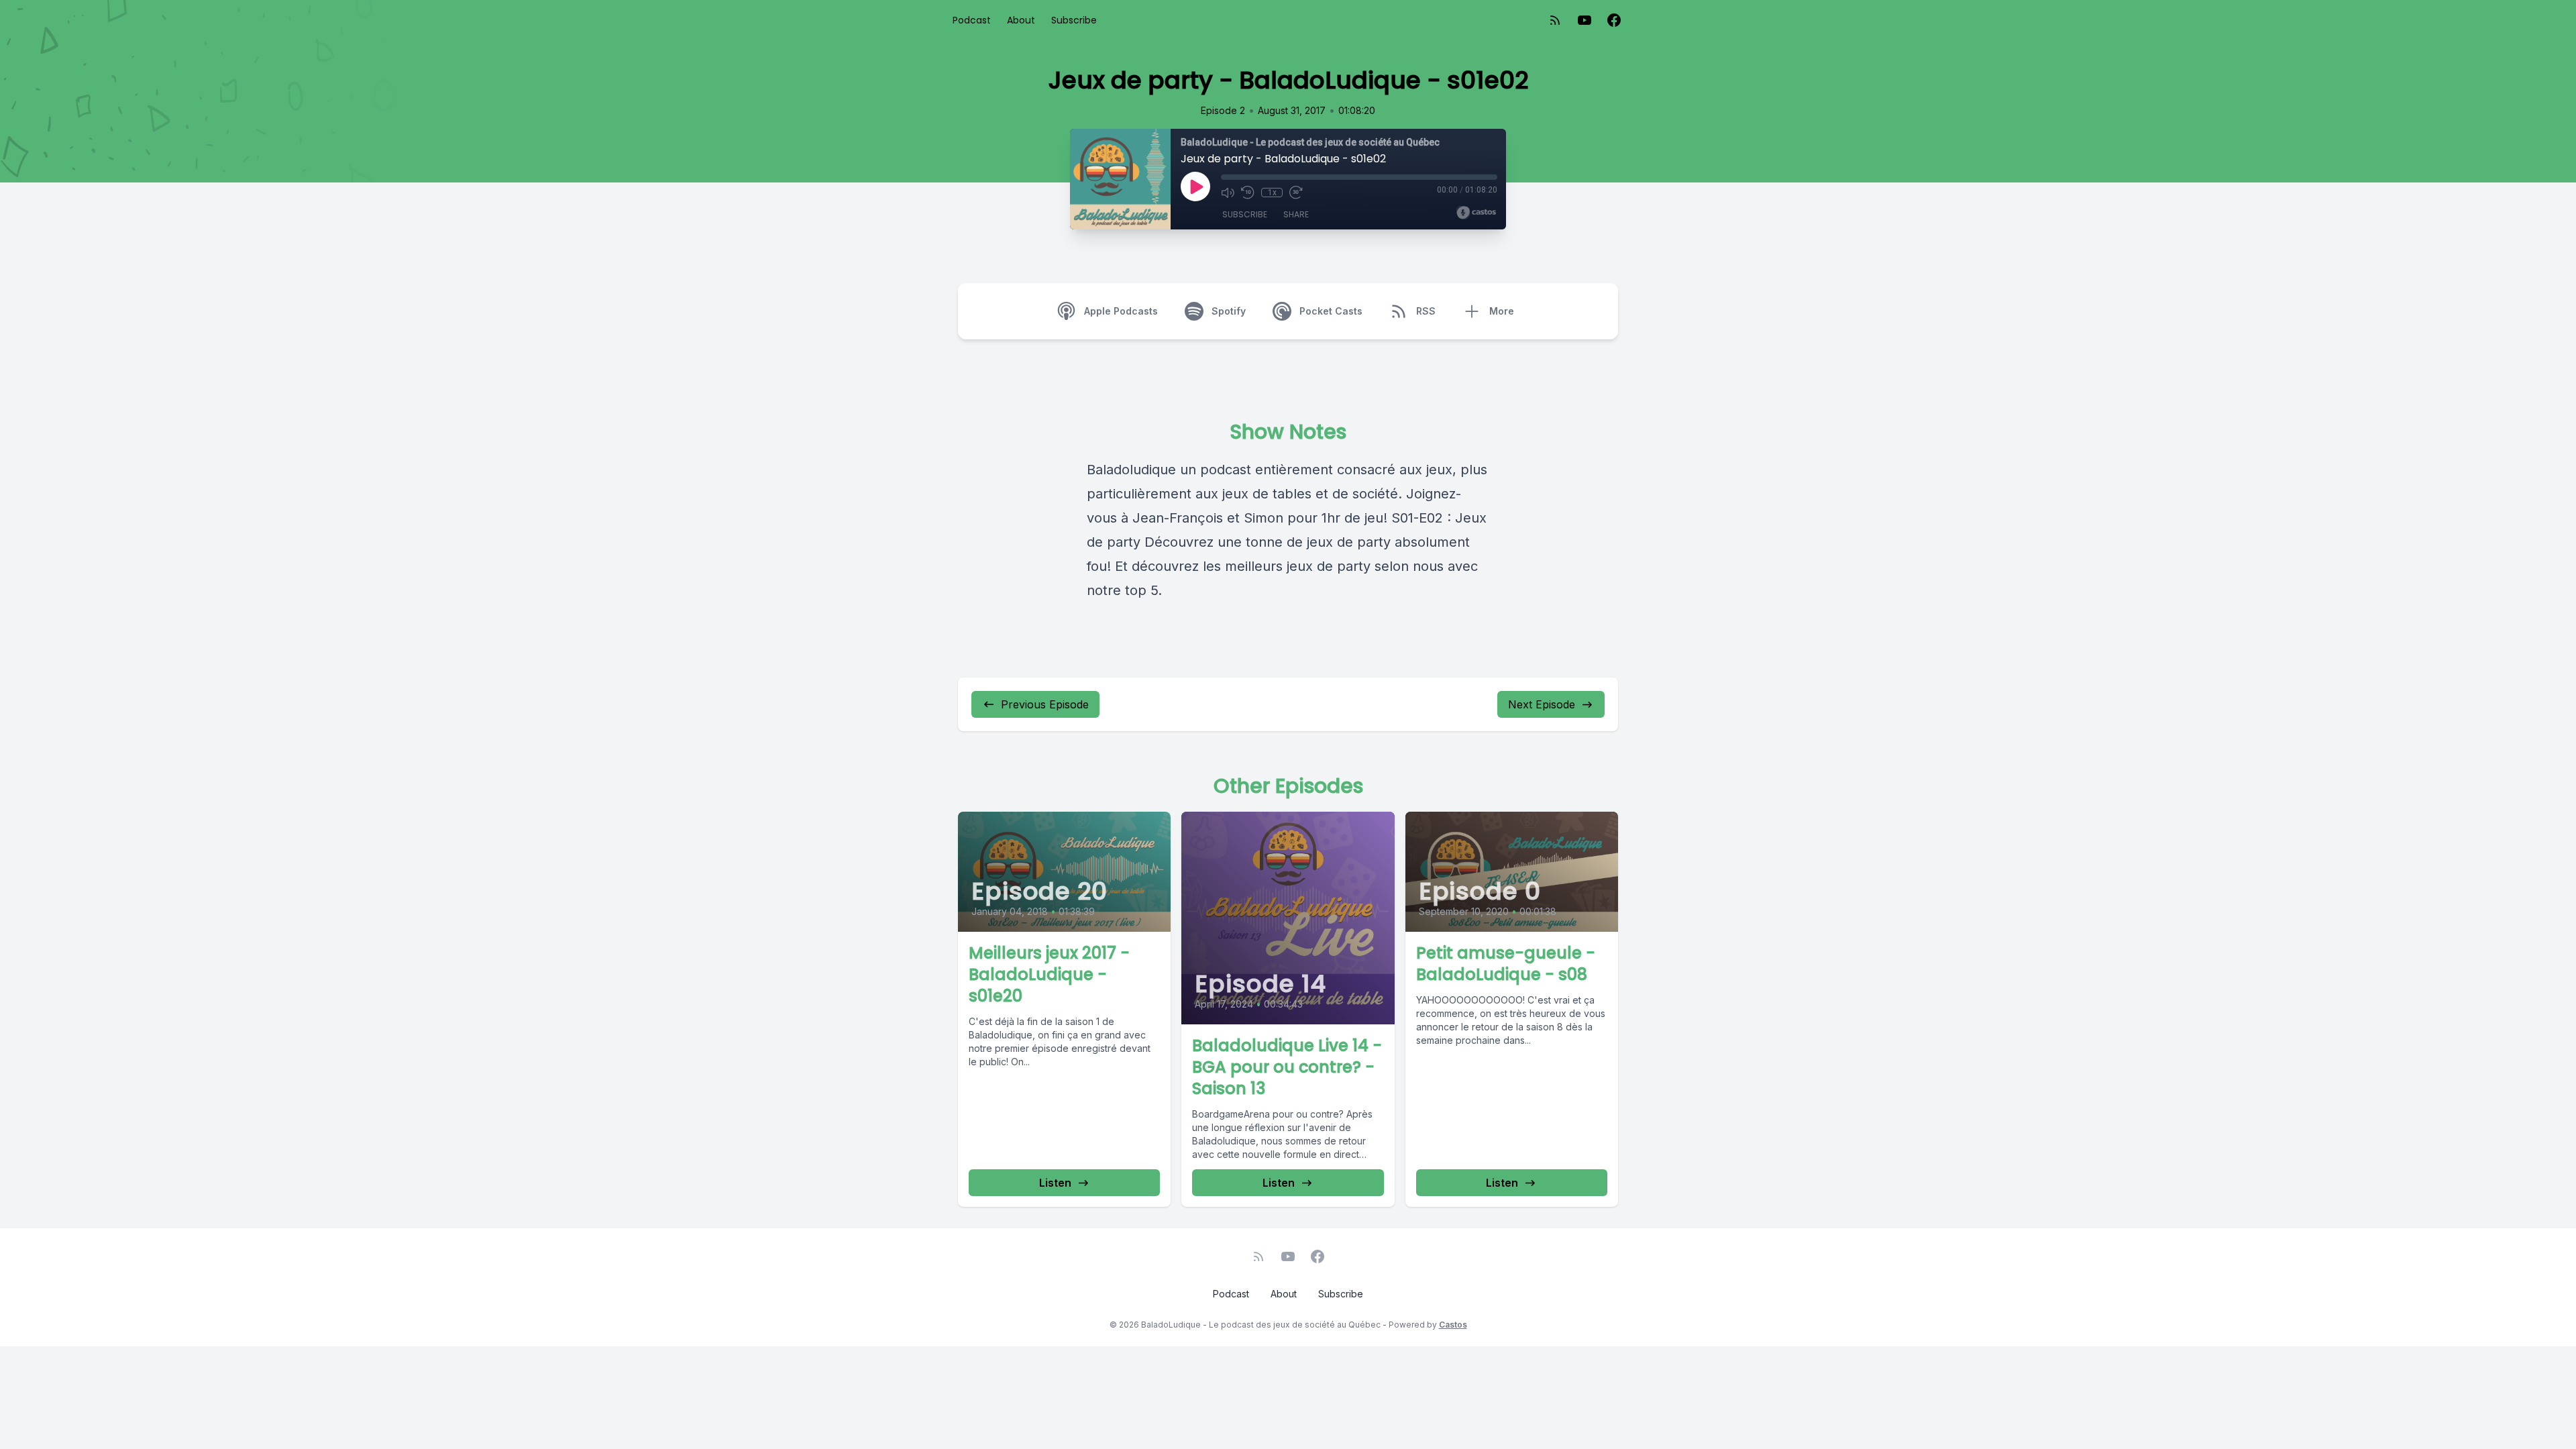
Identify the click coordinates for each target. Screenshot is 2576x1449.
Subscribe (1074, 20)
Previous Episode (1045, 704)
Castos (1453, 1325)
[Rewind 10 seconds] (1248, 193)
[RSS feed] (1555, 20)
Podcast (972, 20)
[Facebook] (1614, 20)
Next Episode (1542, 704)
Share (1296, 214)
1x (1272, 193)
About (1021, 20)
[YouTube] (1585, 20)
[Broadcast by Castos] (1476, 213)
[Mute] (1228, 193)
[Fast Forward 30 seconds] (1296, 193)
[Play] (1195, 186)
